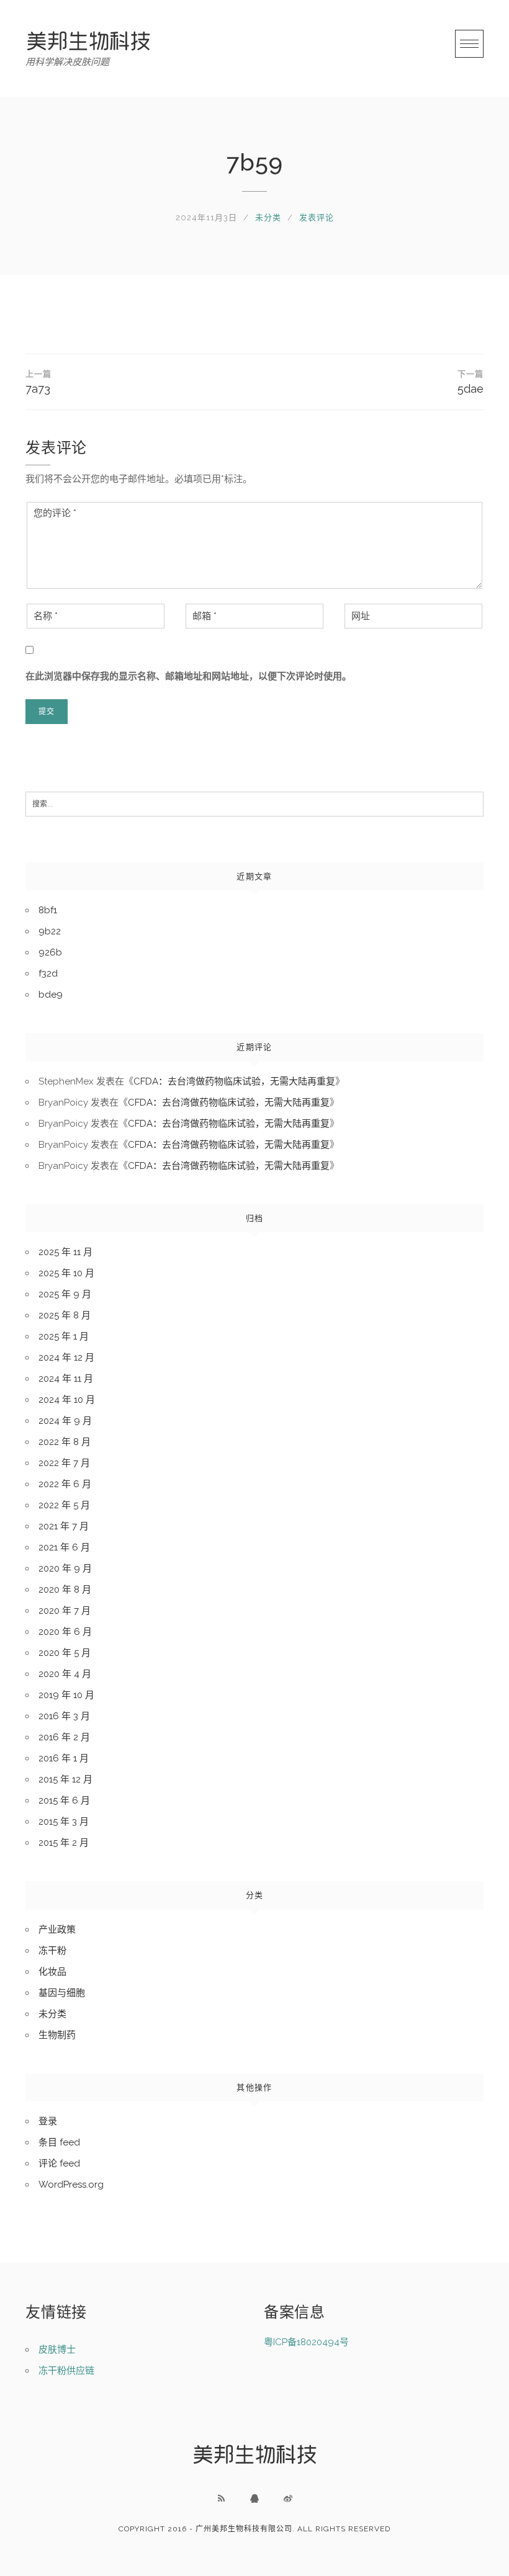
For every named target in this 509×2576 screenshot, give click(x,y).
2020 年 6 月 (65, 1632)
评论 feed (59, 2163)
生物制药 (57, 2035)
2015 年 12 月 (65, 1779)
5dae (471, 382)
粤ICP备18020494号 (306, 2342)
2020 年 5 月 (65, 1653)
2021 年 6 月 (64, 1547)
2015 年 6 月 (64, 1800)
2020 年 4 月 (65, 1674)
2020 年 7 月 (65, 1611)
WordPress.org (71, 2185)
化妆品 (52, 1972)
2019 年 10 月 (66, 1695)
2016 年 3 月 (64, 1716)
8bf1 (48, 910)
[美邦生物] (88, 41)
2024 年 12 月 (66, 1357)
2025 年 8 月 (65, 1315)
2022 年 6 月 (65, 1484)
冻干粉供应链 (66, 2371)
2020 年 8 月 (65, 1590)
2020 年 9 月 (65, 1568)
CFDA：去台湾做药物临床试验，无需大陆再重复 (234, 1081)
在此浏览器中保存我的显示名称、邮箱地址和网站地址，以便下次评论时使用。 (188, 676)
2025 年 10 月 (66, 1273)
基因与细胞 (62, 1993)
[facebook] (254, 2498)
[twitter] (288, 2498)
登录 (48, 2121)
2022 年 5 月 (64, 1505)
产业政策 (57, 1930)
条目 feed (59, 2142)
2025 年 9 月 (65, 1294)
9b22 (50, 931)
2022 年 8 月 (65, 1442)
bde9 (51, 995)
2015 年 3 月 (64, 1822)
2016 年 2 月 (64, 1737)
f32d (48, 973)
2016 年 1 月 (64, 1758)
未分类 (268, 217)
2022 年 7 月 (64, 1463)
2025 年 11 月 (65, 1252)
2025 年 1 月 (64, 1336)
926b (50, 952)
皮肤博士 (57, 2350)
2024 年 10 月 (67, 1400)
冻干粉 (52, 1951)
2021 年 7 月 (64, 1526)
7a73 (38, 382)
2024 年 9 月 (65, 1421)
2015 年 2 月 (64, 1843)
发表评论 (317, 217)
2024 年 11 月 (66, 1379)
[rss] (221, 2498)
